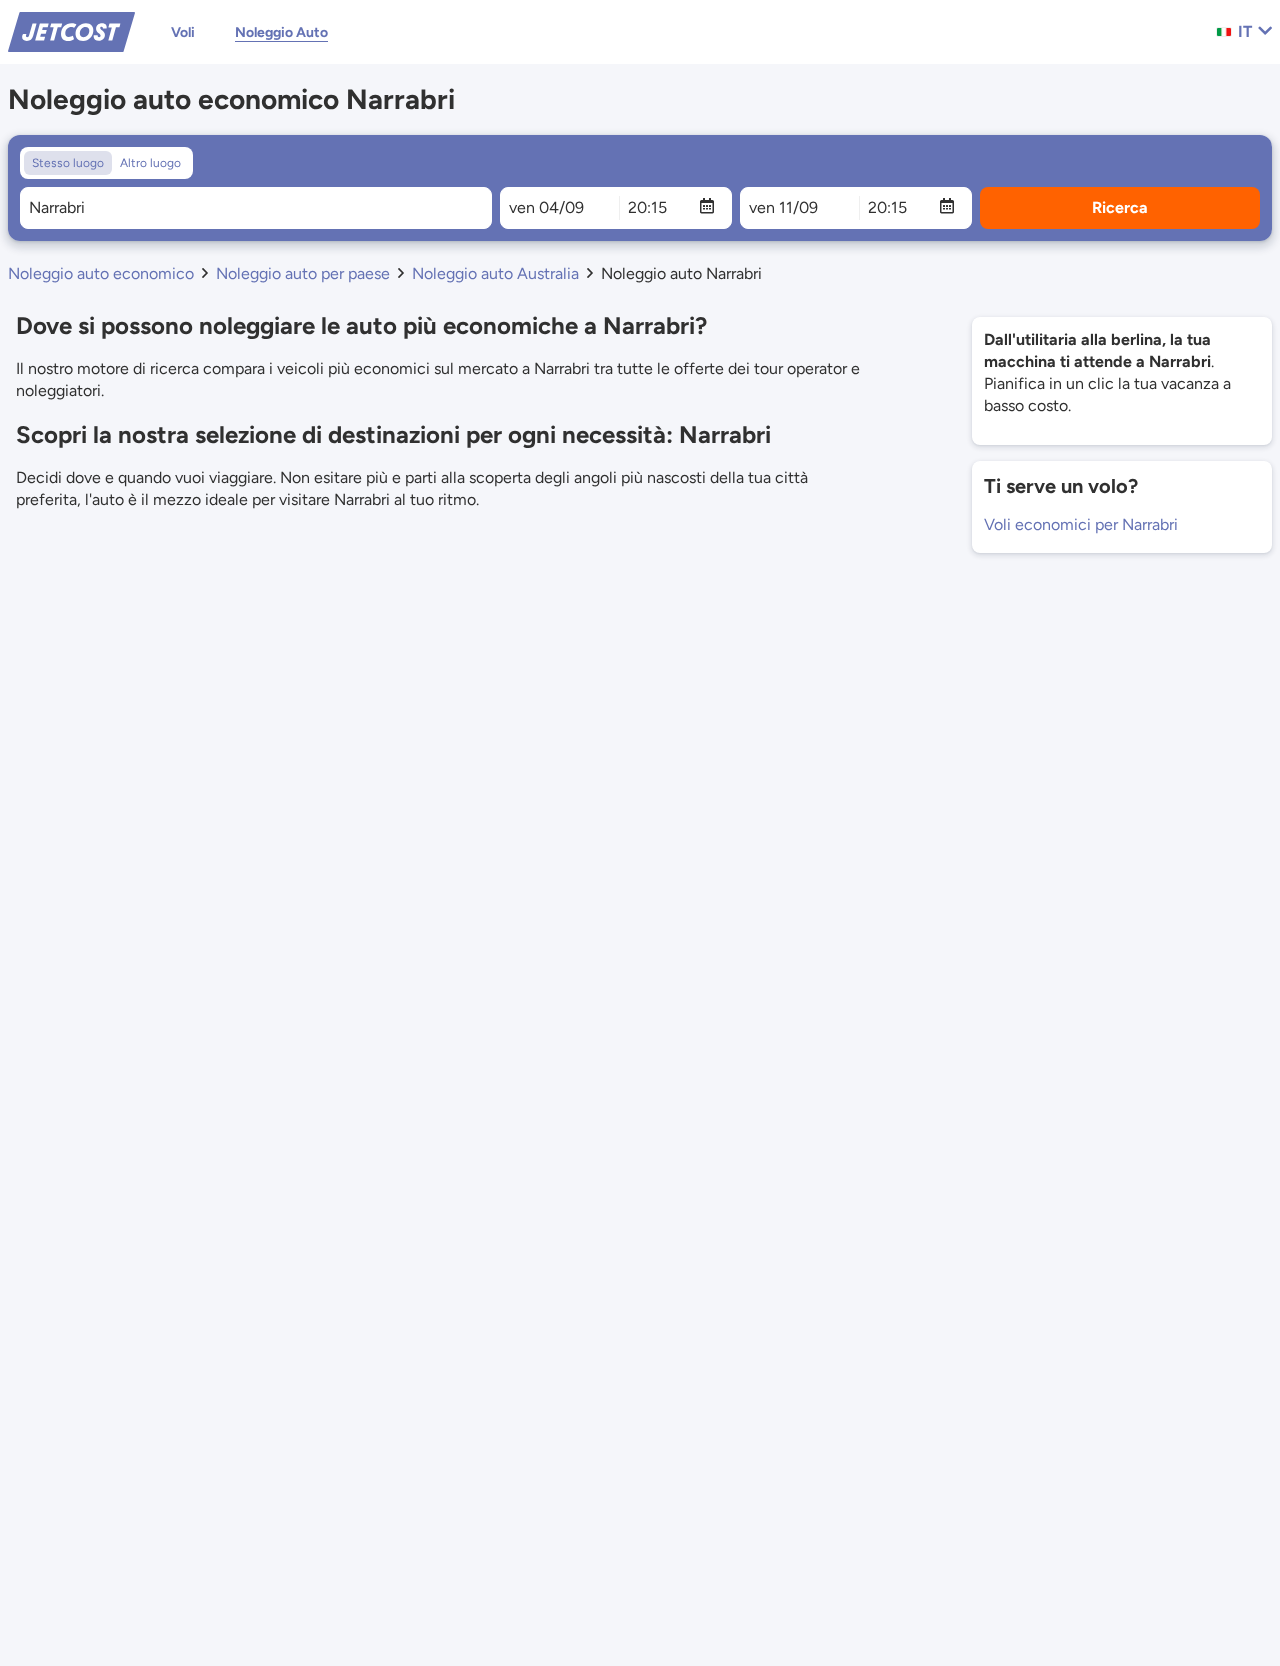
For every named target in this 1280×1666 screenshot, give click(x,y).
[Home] (71, 30)
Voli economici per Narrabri (1081, 524)
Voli (183, 32)
